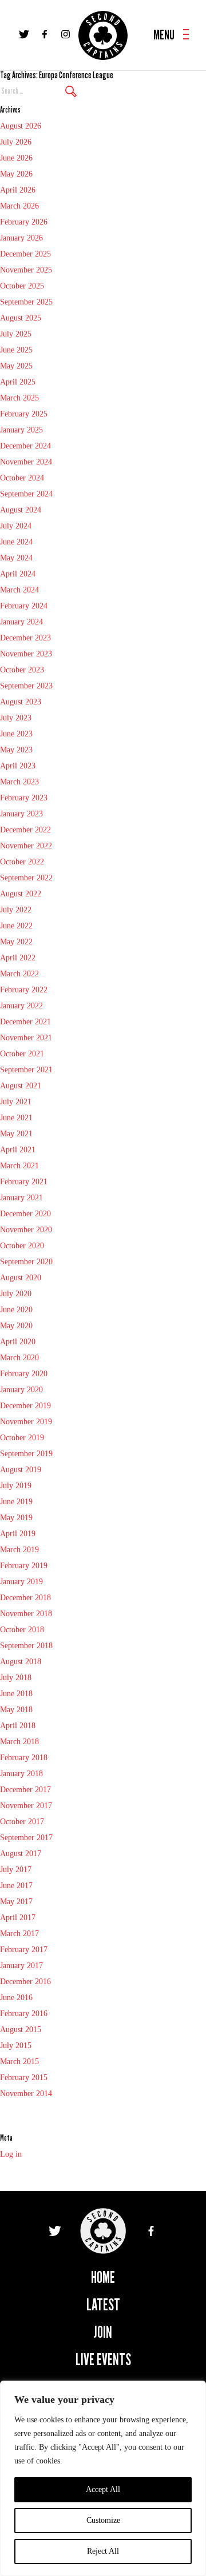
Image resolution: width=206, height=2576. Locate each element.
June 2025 (16, 350)
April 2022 (18, 958)
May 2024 (16, 558)
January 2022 (21, 1006)
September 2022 (26, 878)
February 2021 (24, 1182)
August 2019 (21, 1470)
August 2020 (21, 1278)
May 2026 (16, 174)
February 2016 (24, 2014)
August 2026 (21, 126)
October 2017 (22, 1822)
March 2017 (19, 1934)
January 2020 (21, 1390)
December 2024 (25, 446)
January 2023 (21, 814)
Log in (11, 2154)
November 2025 (26, 270)
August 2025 (21, 318)
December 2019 (25, 1406)
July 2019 (16, 1486)
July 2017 (16, 1870)
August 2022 (21, 894)
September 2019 (26, 1454)
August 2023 (21, 702)
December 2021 (25, 1022)
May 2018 (16, 1710)
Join (103, 2332)
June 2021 (16, 1118)
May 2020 (16, 1326)
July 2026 (16, 142)
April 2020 (18, 1342)
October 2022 (22, 862)
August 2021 (21, 1086)
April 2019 (18, 1534)
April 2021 (18, 1150)
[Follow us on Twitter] (24, 34)
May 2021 (16, 1134)
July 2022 (16, 910)
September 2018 (26, 1646)
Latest (103, 2305)
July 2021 (16, 1102)
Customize (103, 2520)
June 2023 (16, 734)
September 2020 (26, 1262)
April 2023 (18, 766)
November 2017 (26, 1806)
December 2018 (25, 1598)
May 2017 (16, 1902)
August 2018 (21, 1662)
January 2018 (21, 1774)
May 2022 (16, 942)
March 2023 (19, 782)
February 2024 (24, 606)
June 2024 (16, 542)
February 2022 (24, 990)
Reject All (103, 2551)
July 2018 (16, 1678)
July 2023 (16, 718)
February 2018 (24, 1758)
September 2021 (26, 1070)
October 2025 (22, 286)
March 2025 (19, 398)
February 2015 (24, 2078)
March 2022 (19, 974)
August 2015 (21, 2030)
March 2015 (19, 2062)
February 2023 (24, 798)
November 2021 (26, 1038)
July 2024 (16, 526)
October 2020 (22, 1246)
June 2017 (16, 1886)
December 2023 (25, 638)
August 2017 (21, 1854)
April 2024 (18, 574)
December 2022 (25, 830)
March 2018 (19, 1742)
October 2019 (22, 1438)
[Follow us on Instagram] (65, 34)
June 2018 (16, 1694)
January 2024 (21, 622)
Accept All (103, 2489)
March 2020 (19, 1358)
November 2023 (26, 654)
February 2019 (24, 1566)
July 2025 (16, 334)
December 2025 (25, 254)
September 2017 (26, 1838)
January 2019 (21, 1582)
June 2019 (16, 1502)
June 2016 (16, 1998)
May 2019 (16, 1518)
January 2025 (21, 430)
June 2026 (16, 158)
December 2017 (25, 1790)
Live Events (103, 2360)
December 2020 (25, 1214)
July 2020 (16, 1294)
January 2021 (21, 1198)
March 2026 (19, 206)
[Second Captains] (103, 35)
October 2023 (22, 670)
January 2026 (21, 238)
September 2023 (26, 686)
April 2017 (18, 1918)
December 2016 (25, 1982)
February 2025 (24, 414)
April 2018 (18, 1726)
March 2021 (19, 1166)
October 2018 (22, 1630)
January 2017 (21, 1966)
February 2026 (24, 222)
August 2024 (21, 510)
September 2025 (26, 302)
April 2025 (18, 382)
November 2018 (26, 1614)
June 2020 (16, 1310)
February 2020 (24, 1374)
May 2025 (16, 366)
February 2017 (24, 1950)
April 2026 (18, 190)
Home (103, 2277)
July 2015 (16, 2046)
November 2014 (26, 2094)
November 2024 (26, 462)
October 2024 (22, 478)
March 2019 (19, 1550)
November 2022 (26, 846)
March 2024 (19, 590)
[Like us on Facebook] (45, 34)
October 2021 (22, 1054)
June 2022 (16, 926)
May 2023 (16, 750)
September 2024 (26, 494)
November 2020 (26, 1230)
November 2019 (26, 1422)
